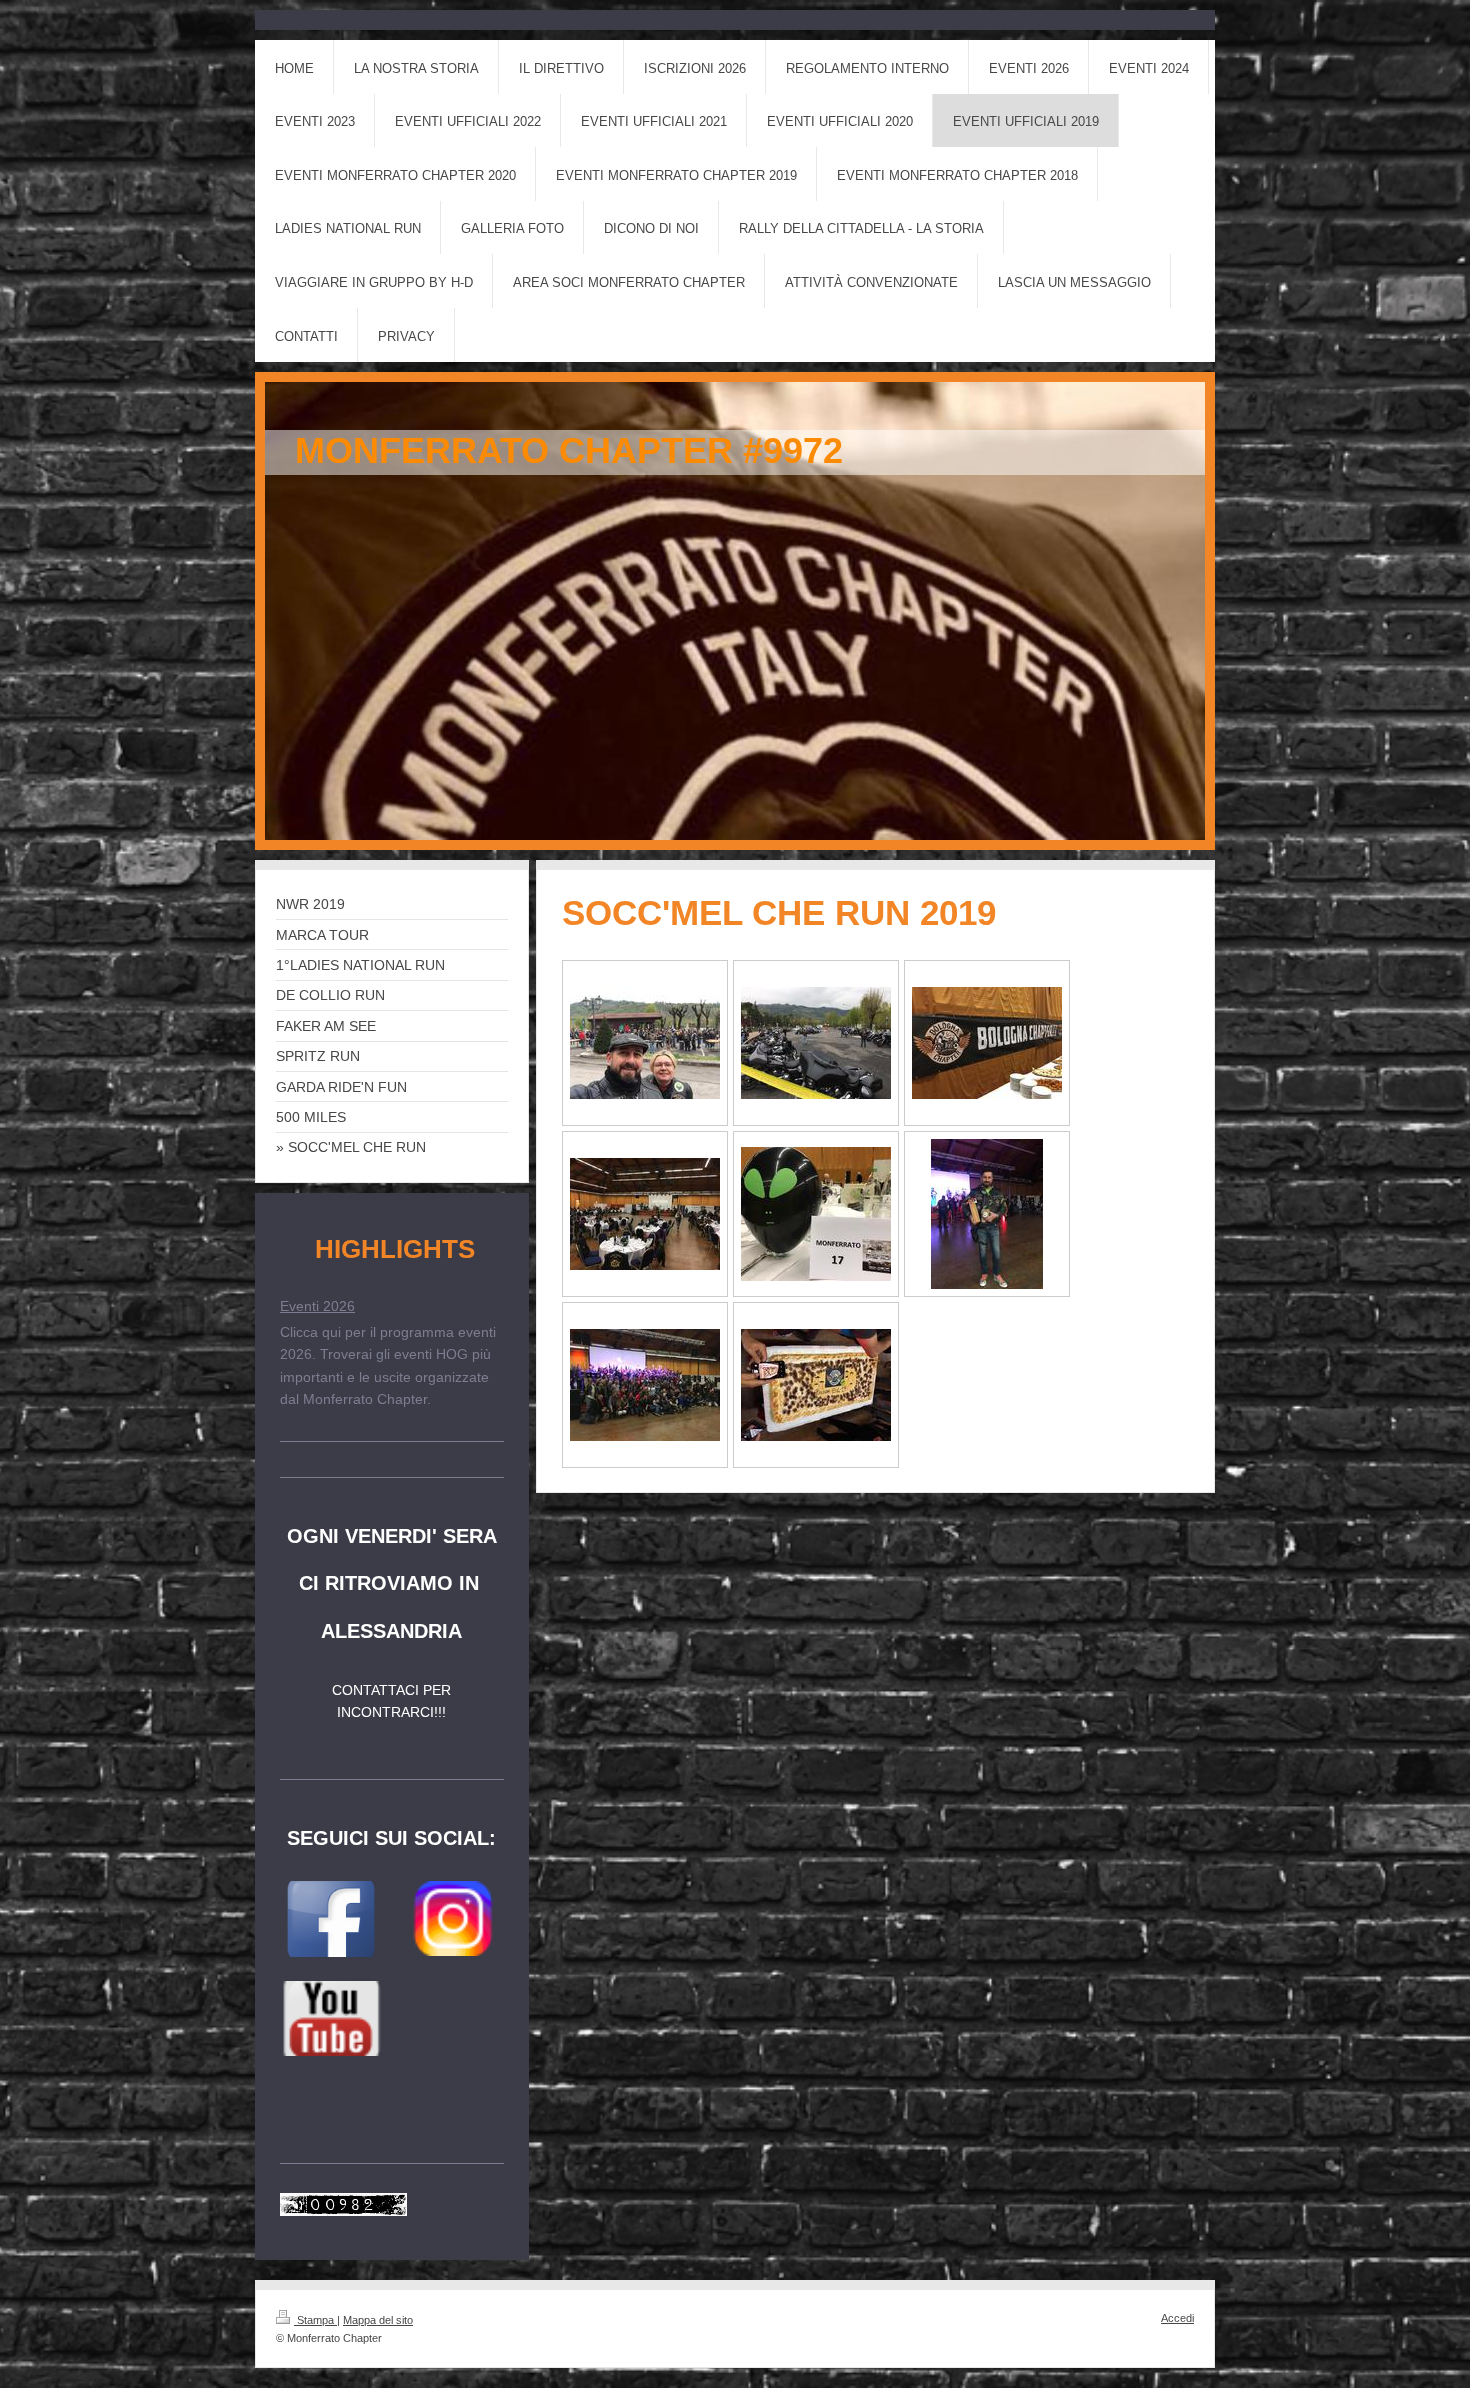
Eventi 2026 (317, 1306)
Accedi (1177, 2318)
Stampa (315, 2320)
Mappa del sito (378, 2320)
